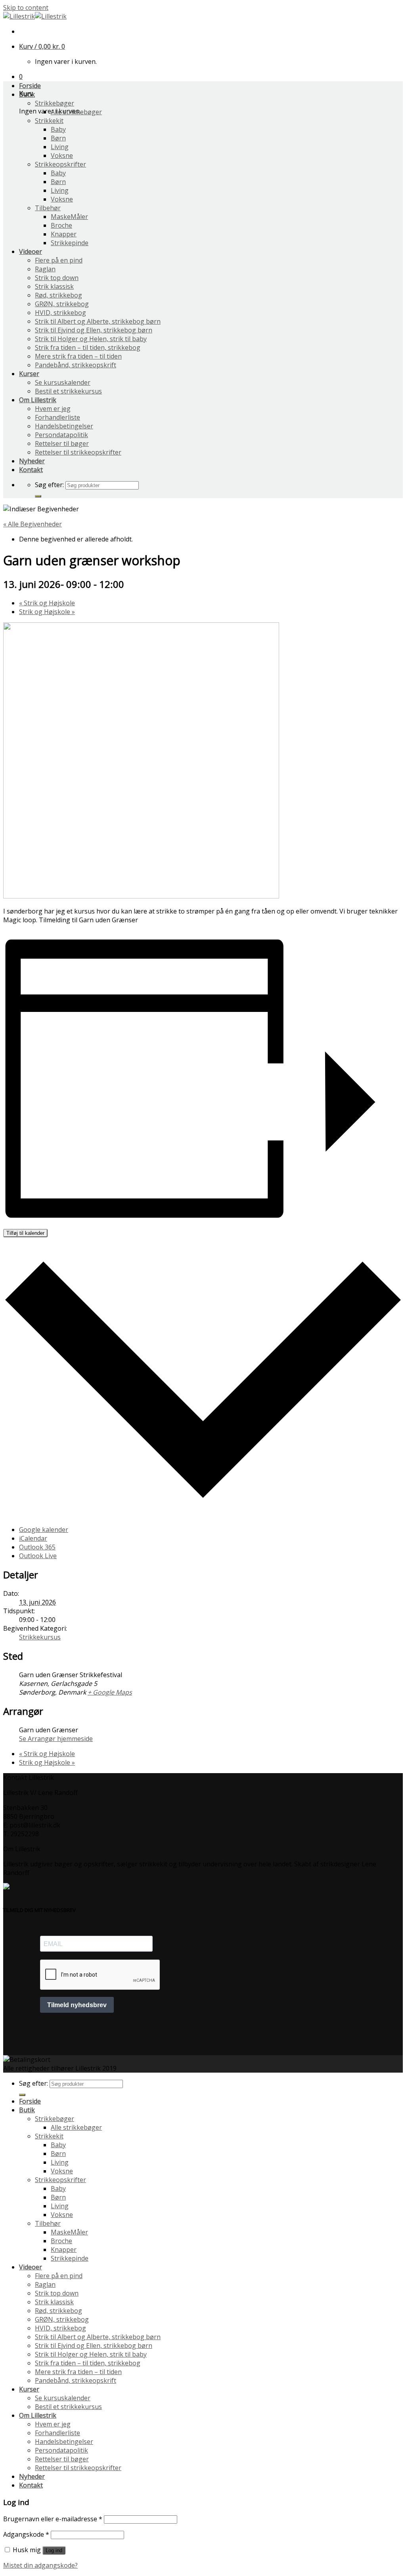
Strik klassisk (54, 286)
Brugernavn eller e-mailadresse (53, 2519)
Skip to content (26, 8)
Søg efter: (49, 485)
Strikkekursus (40, 1637)
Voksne (62, 155)
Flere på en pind (59, 260)
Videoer (31, 251)
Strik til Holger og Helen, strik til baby (91, 339)
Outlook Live (38, 1556)
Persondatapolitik (61, 435)
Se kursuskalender (63, 382)
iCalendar (33, 1538)
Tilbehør (48, 208)
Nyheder (32, 461)
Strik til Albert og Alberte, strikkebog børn (98, 321)
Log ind (54, 2550)
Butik (27, 94)
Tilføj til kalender (25, 1233)
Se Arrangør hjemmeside (56, 1739)
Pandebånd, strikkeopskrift (76, 365)
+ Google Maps (110, 1692)
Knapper (64, 234)
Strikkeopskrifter (60, 164)
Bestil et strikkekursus (68, 391)
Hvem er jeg (53, 409)
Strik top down (57, 278)
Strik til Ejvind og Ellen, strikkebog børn (94, 330)
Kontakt (31, 470)
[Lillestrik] (35, 16)
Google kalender (44, 1530)
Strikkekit (49, 121)
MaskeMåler (69, 217)
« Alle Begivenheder (33, 524)
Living (60, 147)
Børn (58, 138)
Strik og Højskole (47, 603)
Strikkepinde (70, 243)
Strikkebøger (55, 103)
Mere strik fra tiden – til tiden (78, 356)
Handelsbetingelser (64, 426)
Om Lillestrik (38, 400)
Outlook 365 (37, 1547)
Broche (61, 225)
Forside (30, 86)
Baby (58, 129)
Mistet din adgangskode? (40, 2565)
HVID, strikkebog (60, 313)
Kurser (29, 374)
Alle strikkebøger (76, 112)
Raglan (45, 269)
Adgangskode (26, 2534)
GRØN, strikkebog (62, 304)
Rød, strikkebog (58, 295)
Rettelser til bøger (62, 443)
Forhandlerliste (57, 417)
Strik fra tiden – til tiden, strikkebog (88, 347)
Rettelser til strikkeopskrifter (78, 452)
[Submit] (38, 496)
